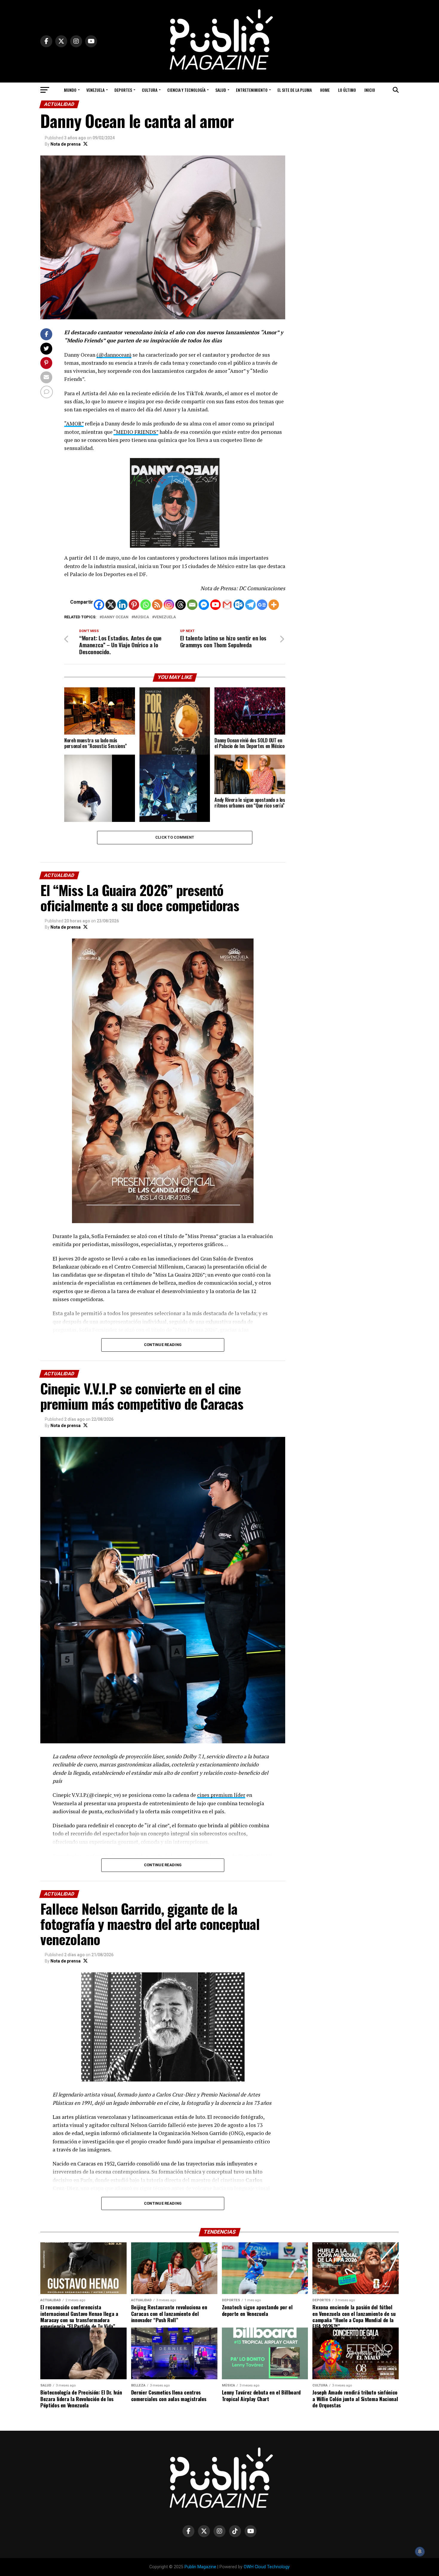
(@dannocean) (114, 355)
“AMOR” (74, 424)
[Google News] (262, 605)
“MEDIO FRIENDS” (136, 432)
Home (325, 90)
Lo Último (347, 90)
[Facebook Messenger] (204, 605)
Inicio (370, 90)
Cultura (150, 90)
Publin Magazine (200, 2567)
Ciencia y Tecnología (186, 90)
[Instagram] (169, 605)
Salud (221, 90)
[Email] (192, 605)
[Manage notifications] (420, 2551)
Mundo (70, 90)
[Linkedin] (122, 605)
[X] (111, 605)
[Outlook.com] (239, 605)
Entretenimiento (252, 90)
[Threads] (181, 605)
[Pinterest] (134, 605)
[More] (274, 605)
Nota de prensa (66, 144)
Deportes (123, 90)
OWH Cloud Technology (267, 2567)
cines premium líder (221, 1795)
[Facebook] (99, 605)
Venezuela (95, 90)
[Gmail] (227, 605)
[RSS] (157, 605)
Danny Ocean (115, 617)
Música (141, 617)
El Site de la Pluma (295, 90)
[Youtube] (215, 605)
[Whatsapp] (146, 605)
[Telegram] (250, 605)
